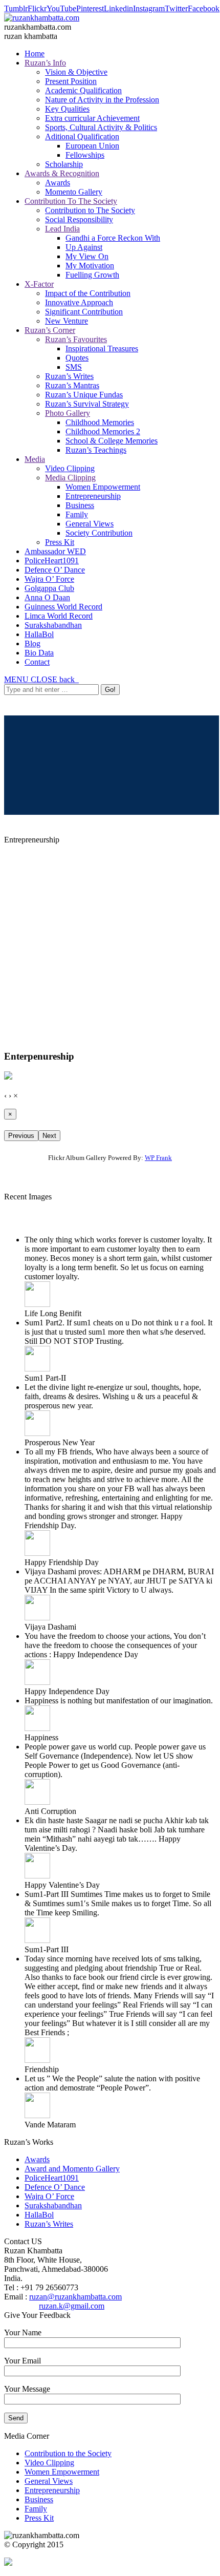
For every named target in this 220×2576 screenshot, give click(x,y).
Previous (21, 1136)
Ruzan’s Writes (49, 2224)
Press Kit (39, 2518)
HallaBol (39, 2215)
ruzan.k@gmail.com (72, 2306)
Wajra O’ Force (49, 2196)
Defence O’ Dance (55, 2187)
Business (39, 2499)
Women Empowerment (62, 2472)
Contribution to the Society (68, 2453)
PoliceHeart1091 (52, 2178)
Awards (37, 2159)
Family (36, 2509)
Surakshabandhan (53, 2205)
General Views (49, 2481)
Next (49, 1136)
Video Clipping (49, 2463)
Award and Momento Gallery (72, 2169)
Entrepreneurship (52, 2490)
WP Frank (158, 1158)
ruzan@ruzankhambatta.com (75, 2297)
